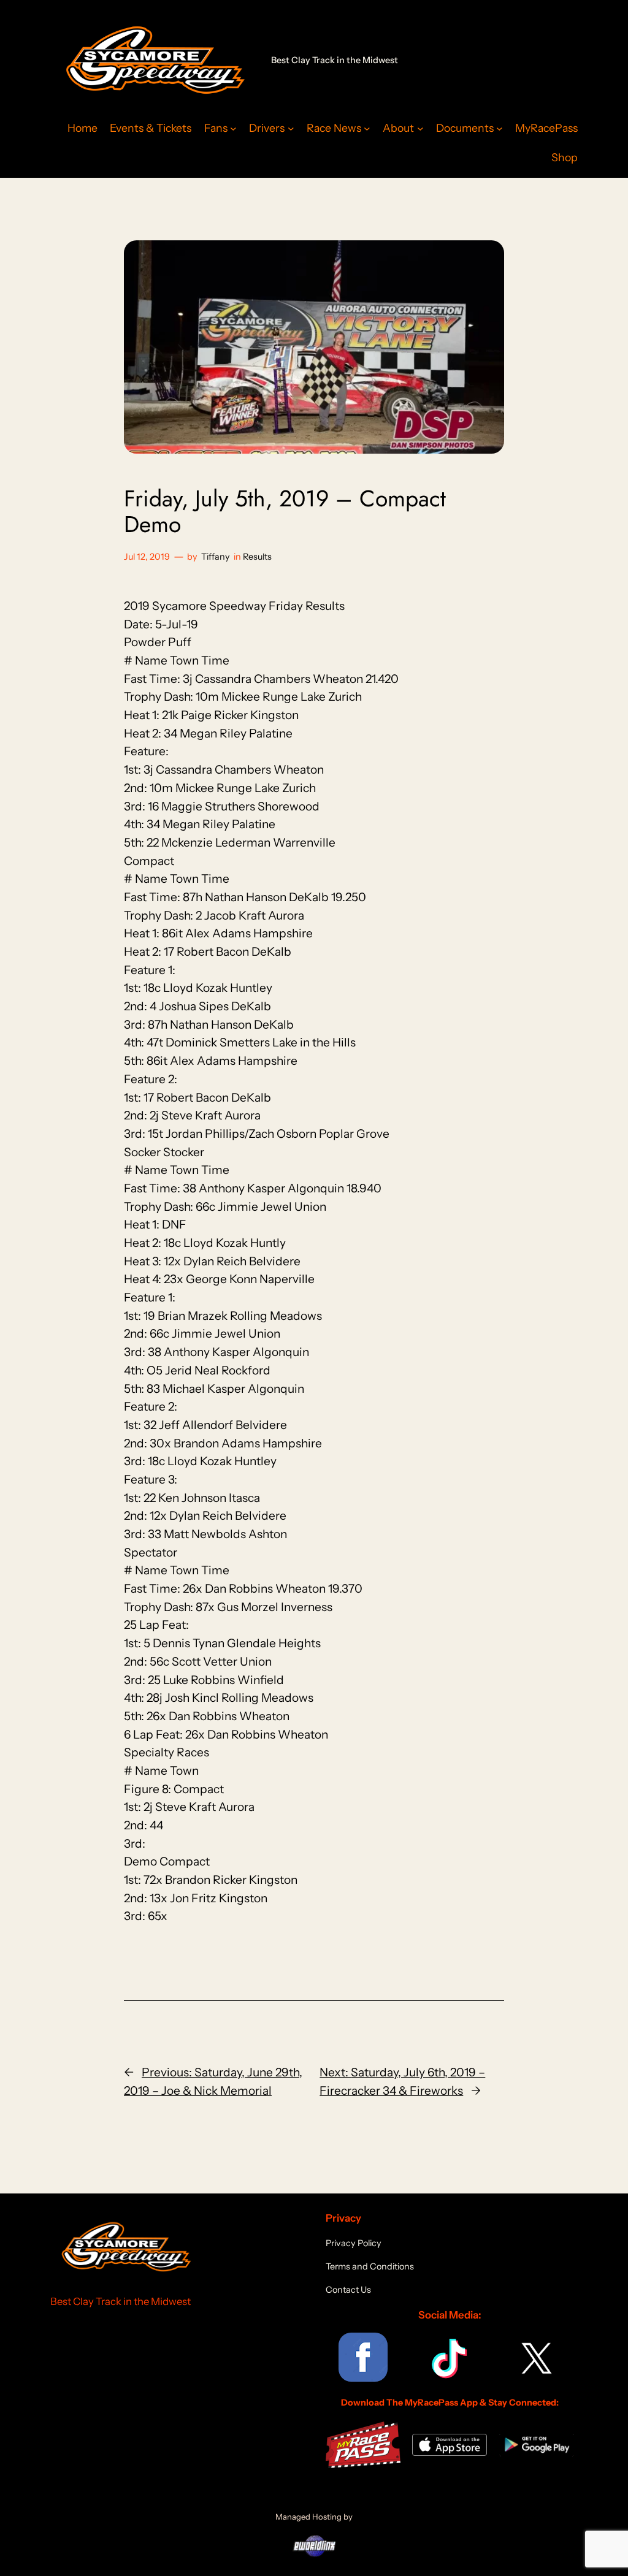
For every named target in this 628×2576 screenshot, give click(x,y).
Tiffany (216, 557)
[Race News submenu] (367, 128)
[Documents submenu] (500, 128)
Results (257, 557)
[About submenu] (420, 128)
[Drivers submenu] (291, 128)
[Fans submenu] (233, 128)
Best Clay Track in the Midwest (335, 60)
